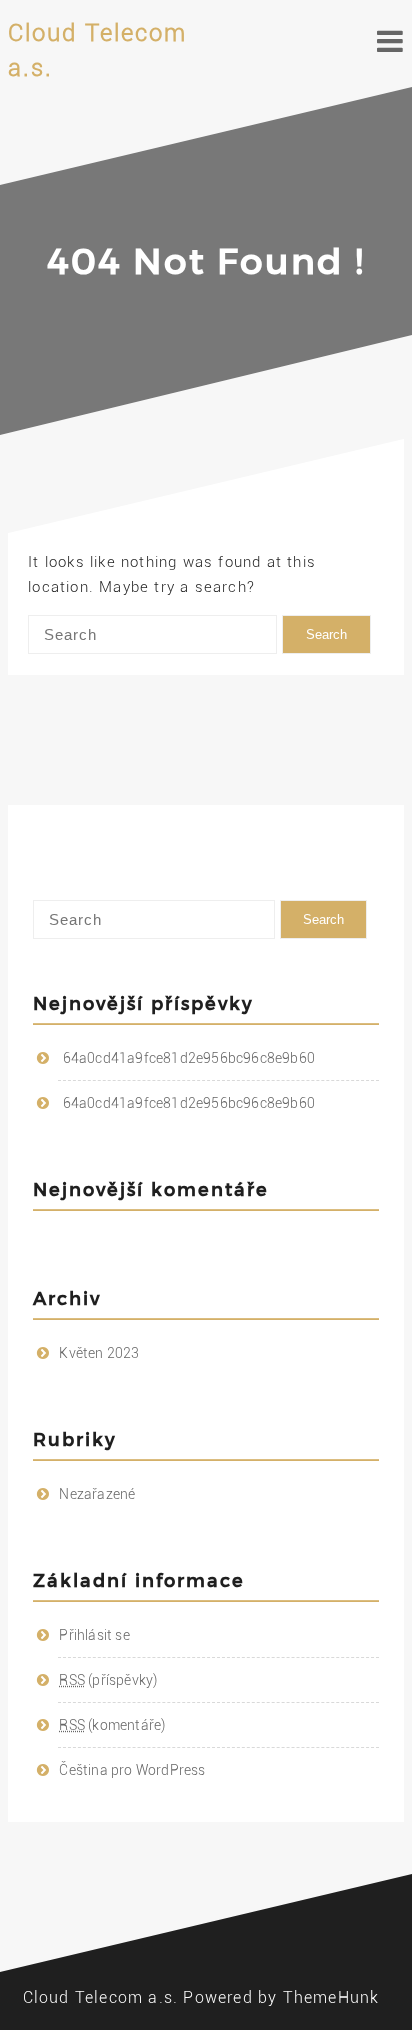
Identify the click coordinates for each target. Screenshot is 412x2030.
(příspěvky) (108, 1680)
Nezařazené (97, 1494)
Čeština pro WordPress (132, 1770)
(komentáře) (112, 1725)
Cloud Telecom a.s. (101, 1997)
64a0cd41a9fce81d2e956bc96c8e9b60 (189, 1058)
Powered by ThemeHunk (281, 1997)
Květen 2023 (99, 1353)
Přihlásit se (94, 1635)
